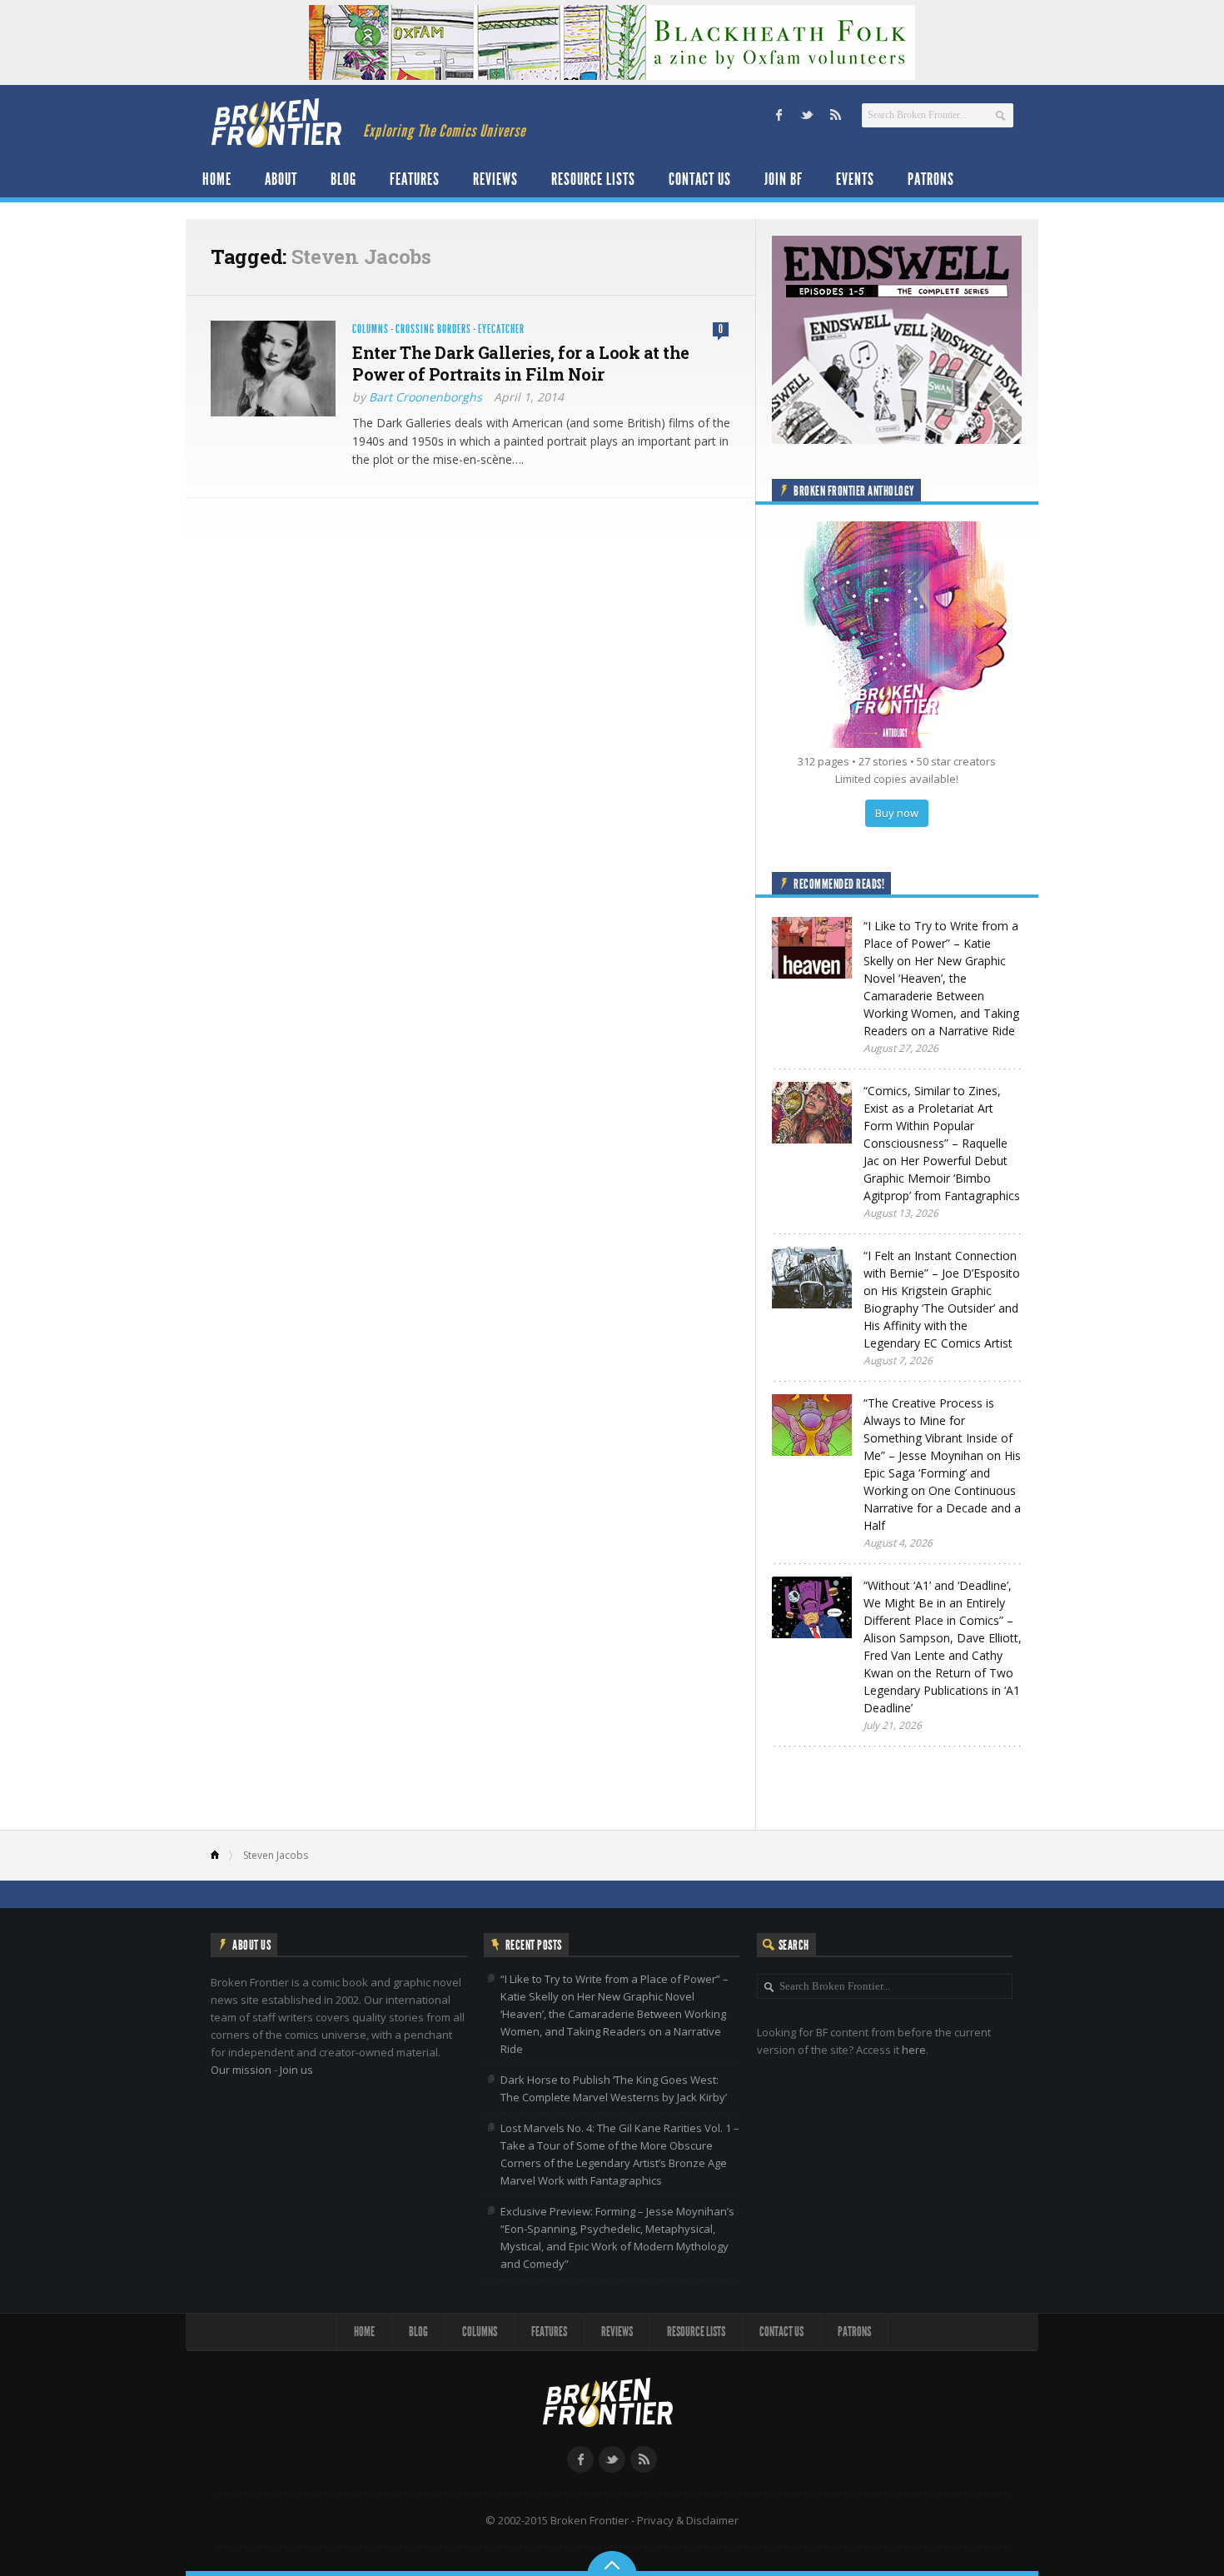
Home (217, 179)
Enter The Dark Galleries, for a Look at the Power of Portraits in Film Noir (521, 363)
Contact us (700, 179)
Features (415, 179)
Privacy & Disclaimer (688, 2520)
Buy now (897, 813)
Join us (296, 2070)
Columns (371, 329)
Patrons (931, 179)
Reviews (495, 179)
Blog (343, 179)
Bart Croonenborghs (425, 397)
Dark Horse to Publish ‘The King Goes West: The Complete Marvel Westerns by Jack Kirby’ (614, 2088)
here (914, 2050)
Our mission (241, 2070)
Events (855, 179)
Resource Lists (593, 179)
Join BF (784, 179)
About (281, 179)
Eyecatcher (501, 329)
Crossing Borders (433, 329)
